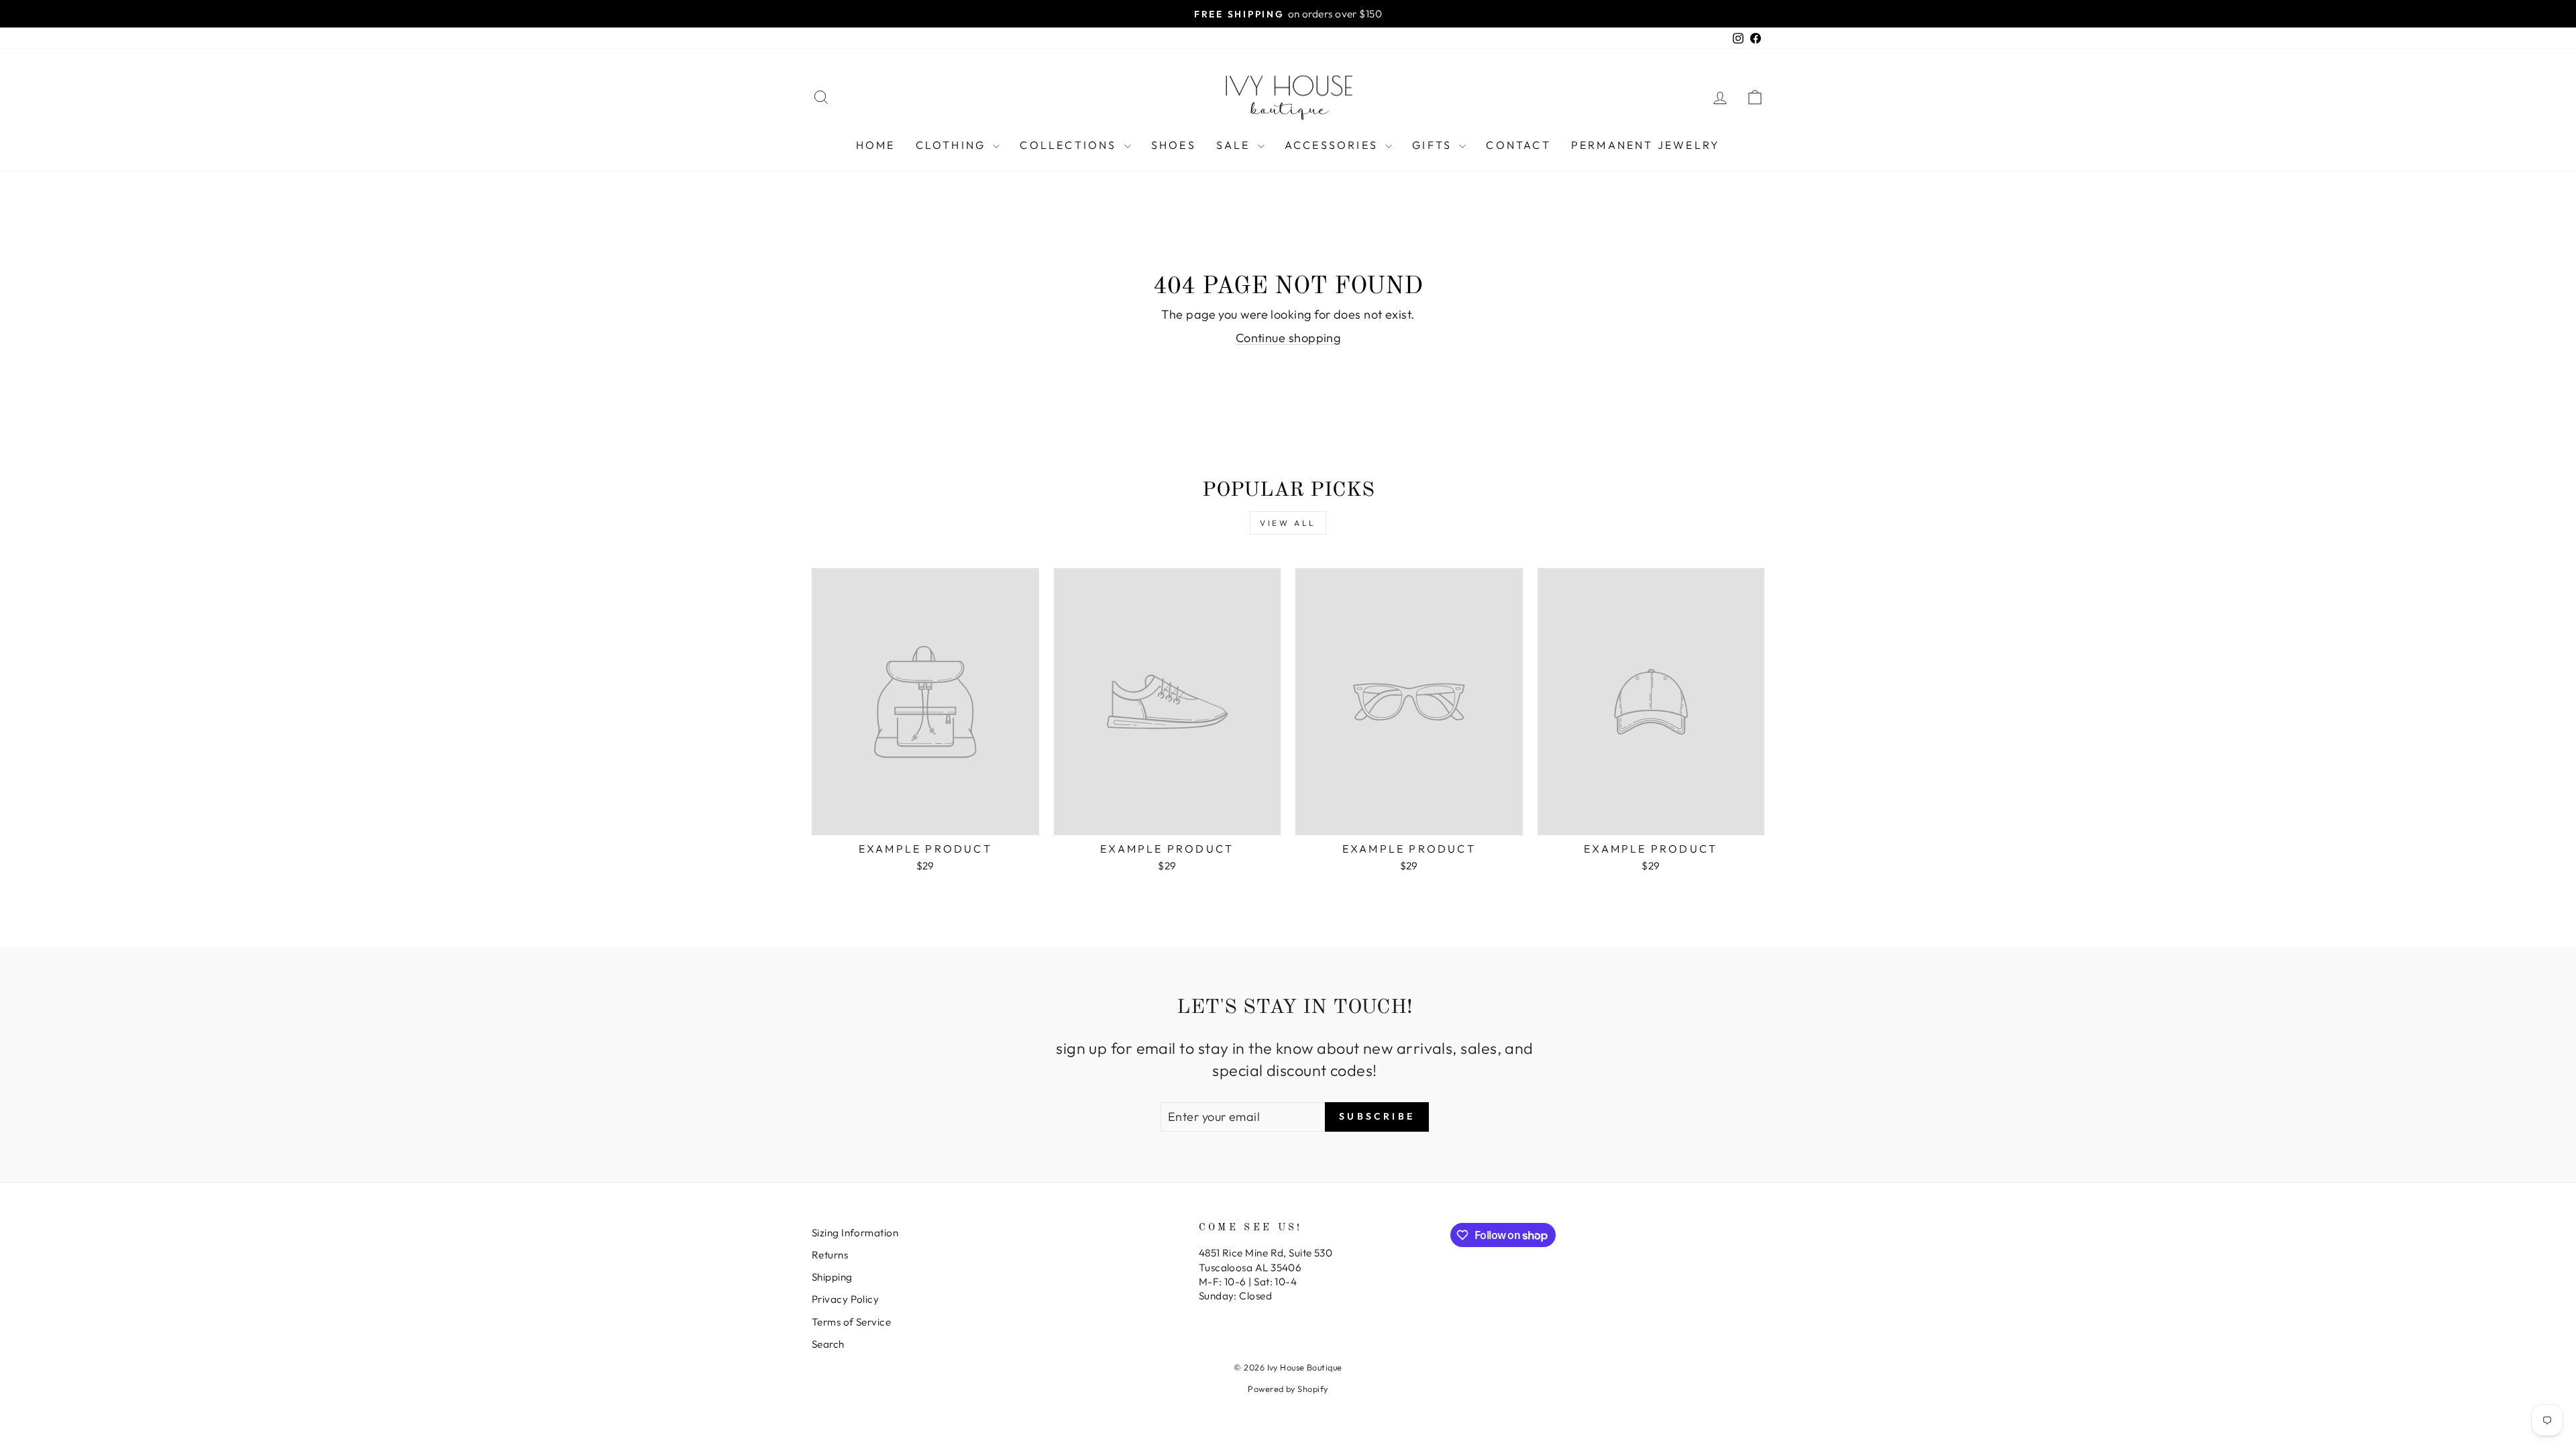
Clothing (953, 145)
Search (828, 1344)
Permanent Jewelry (1646, 145)
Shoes (1174, 145)
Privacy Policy (845, 1299)
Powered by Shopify (1288, 1389)
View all (1288, 523)
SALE (1235, 145)
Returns (830, 1255)
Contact (1518, 145)
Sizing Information (855, 1233)
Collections (1070, 145)
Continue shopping (1288, 338)
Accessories (1333, 145)
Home (876, 145)
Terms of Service (851, 1322)
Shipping (832, 1277)
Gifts (1434, 145)
